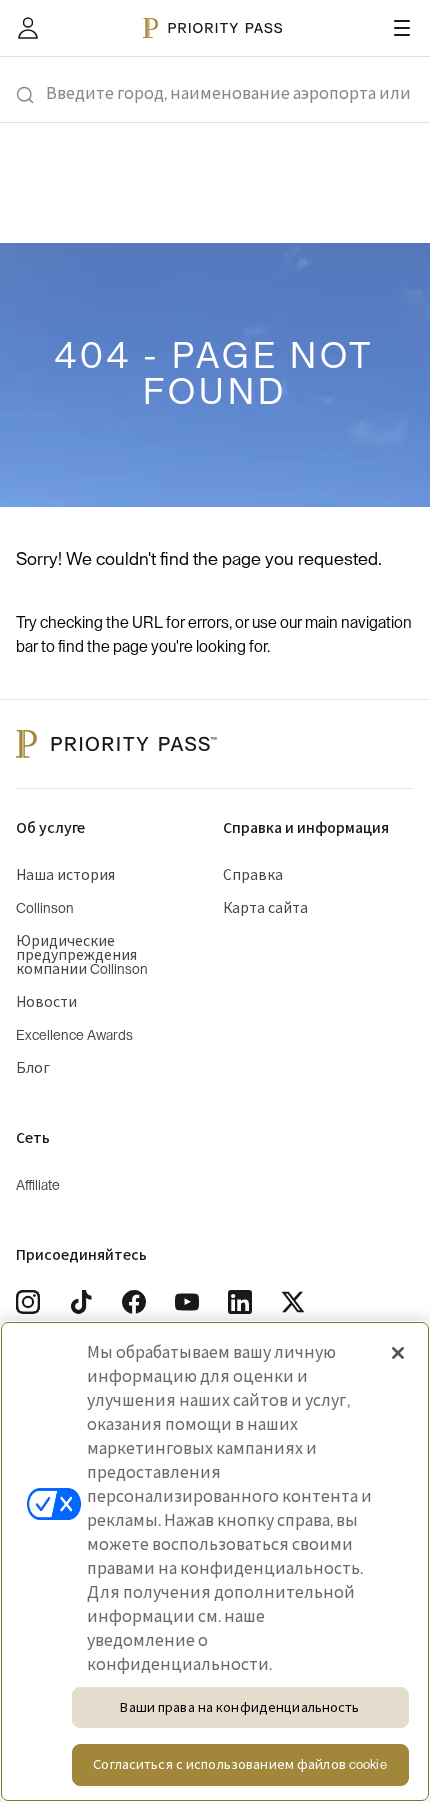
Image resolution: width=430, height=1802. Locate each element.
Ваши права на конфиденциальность (239, 1707)
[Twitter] (293, 1302)
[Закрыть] (398, 1353)
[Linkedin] (240, 1302)
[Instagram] (28, 1302)
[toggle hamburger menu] (402, 28)
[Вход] (28, 28)
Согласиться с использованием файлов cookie (239, 1764)
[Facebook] (134, 1302)
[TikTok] (81, 1302)
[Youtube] (187, 1302)
